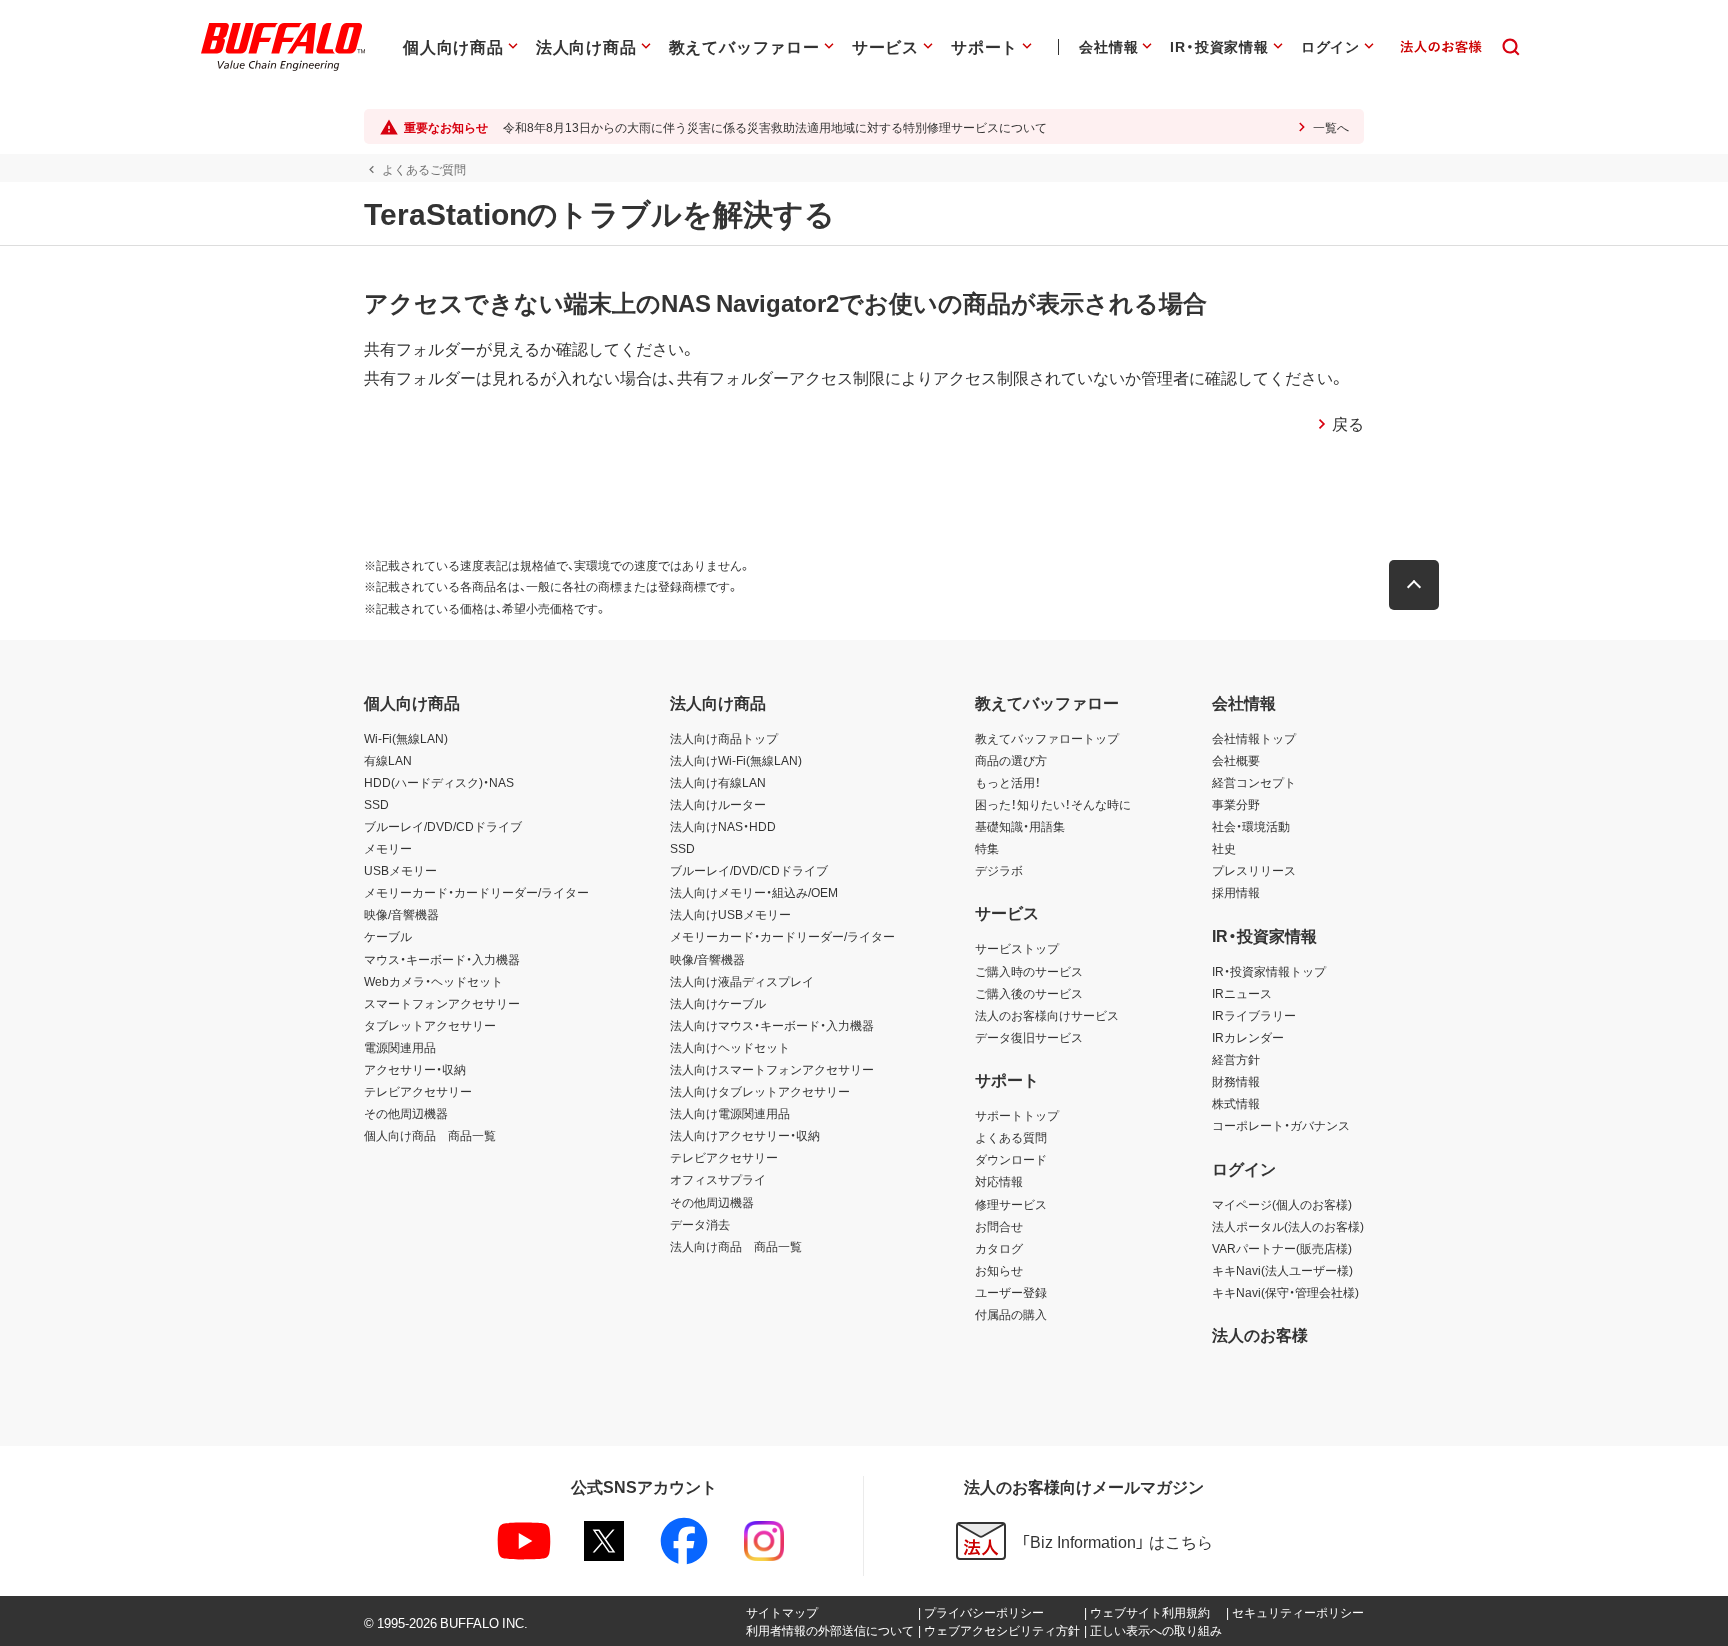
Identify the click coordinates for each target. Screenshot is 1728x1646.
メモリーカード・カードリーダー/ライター (476, 892)
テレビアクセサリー (418, 1091)
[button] (1414, 585)
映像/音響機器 (401, 914)
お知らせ (999, 1270)
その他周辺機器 (406, 1113)
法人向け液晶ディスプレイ (742, 981)
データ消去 (700, 1224)
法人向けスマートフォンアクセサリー (772, 1069)
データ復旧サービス (1029, 1037)
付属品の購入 (1011, 1314)
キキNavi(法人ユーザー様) (1282, 1270)
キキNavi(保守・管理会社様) (1285, 1292)
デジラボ (999, 870)
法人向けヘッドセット (730, 1047)
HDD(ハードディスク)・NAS (439, 782)
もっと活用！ (1008, 782)
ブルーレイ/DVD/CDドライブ (443, 826)
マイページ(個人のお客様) (1282, 1204)
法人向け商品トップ (724, 738)
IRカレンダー (1248, 1037)
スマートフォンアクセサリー (442, 1003)
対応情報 (999, 1181)
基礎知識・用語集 (1020, 826)
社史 (1224, 848)
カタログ (999, 1248)
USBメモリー (400, 870)
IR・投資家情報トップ (1269, 971)
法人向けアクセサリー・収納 (745, 1135)
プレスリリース (1254, 870)
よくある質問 (1011, 1137)
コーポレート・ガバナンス (1281, 1125)
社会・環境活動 (1251, 826)
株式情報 (1236, 1103)
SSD (376, 804)
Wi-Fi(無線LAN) (406, 738)
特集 (987, 848)
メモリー (388, 848)
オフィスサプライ (718, 1179)
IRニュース (1242, 993)
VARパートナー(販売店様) (1282, 1248)
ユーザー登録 (1011, 1292)
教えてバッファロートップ (1047, 738)
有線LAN (388, 760)
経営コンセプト (1254, 782)
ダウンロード (1011, 1159)
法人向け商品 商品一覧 (736, 1246)
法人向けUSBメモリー (730, 914)
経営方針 (1236, 1059)
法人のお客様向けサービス (1047, 1015)
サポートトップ (1017, 1115)
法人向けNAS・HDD (723, 826)
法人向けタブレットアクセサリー (760, 1091)
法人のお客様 (1260, 1334)
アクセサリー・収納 (415, 1069)
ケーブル (388, 936)
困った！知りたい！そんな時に (1053, 804)
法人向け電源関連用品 (730, 1113)
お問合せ (999, 1226)
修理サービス (1011, 1204)
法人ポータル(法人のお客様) (1288, 1226)
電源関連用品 (400, 1047)
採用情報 (1236, 892)
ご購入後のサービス (1029, 993)
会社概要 (1236, 760)
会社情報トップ (1254, 738)
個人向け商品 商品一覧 (430, 1135)
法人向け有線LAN (718, 782)
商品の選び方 (1011, 760)
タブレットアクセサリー (430, 1025)
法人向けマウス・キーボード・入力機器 (772, 1025)
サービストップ (1017, 948)
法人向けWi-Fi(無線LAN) (736, 760)
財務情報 (1236, 1081)
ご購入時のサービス (1029, 971)
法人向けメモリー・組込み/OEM (754, 892)
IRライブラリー (1254, 1015)
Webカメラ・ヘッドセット (433, 981)
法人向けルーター (718, 804)
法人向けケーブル (718, 1003)
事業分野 (1236, 804)
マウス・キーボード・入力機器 (442, 959)
